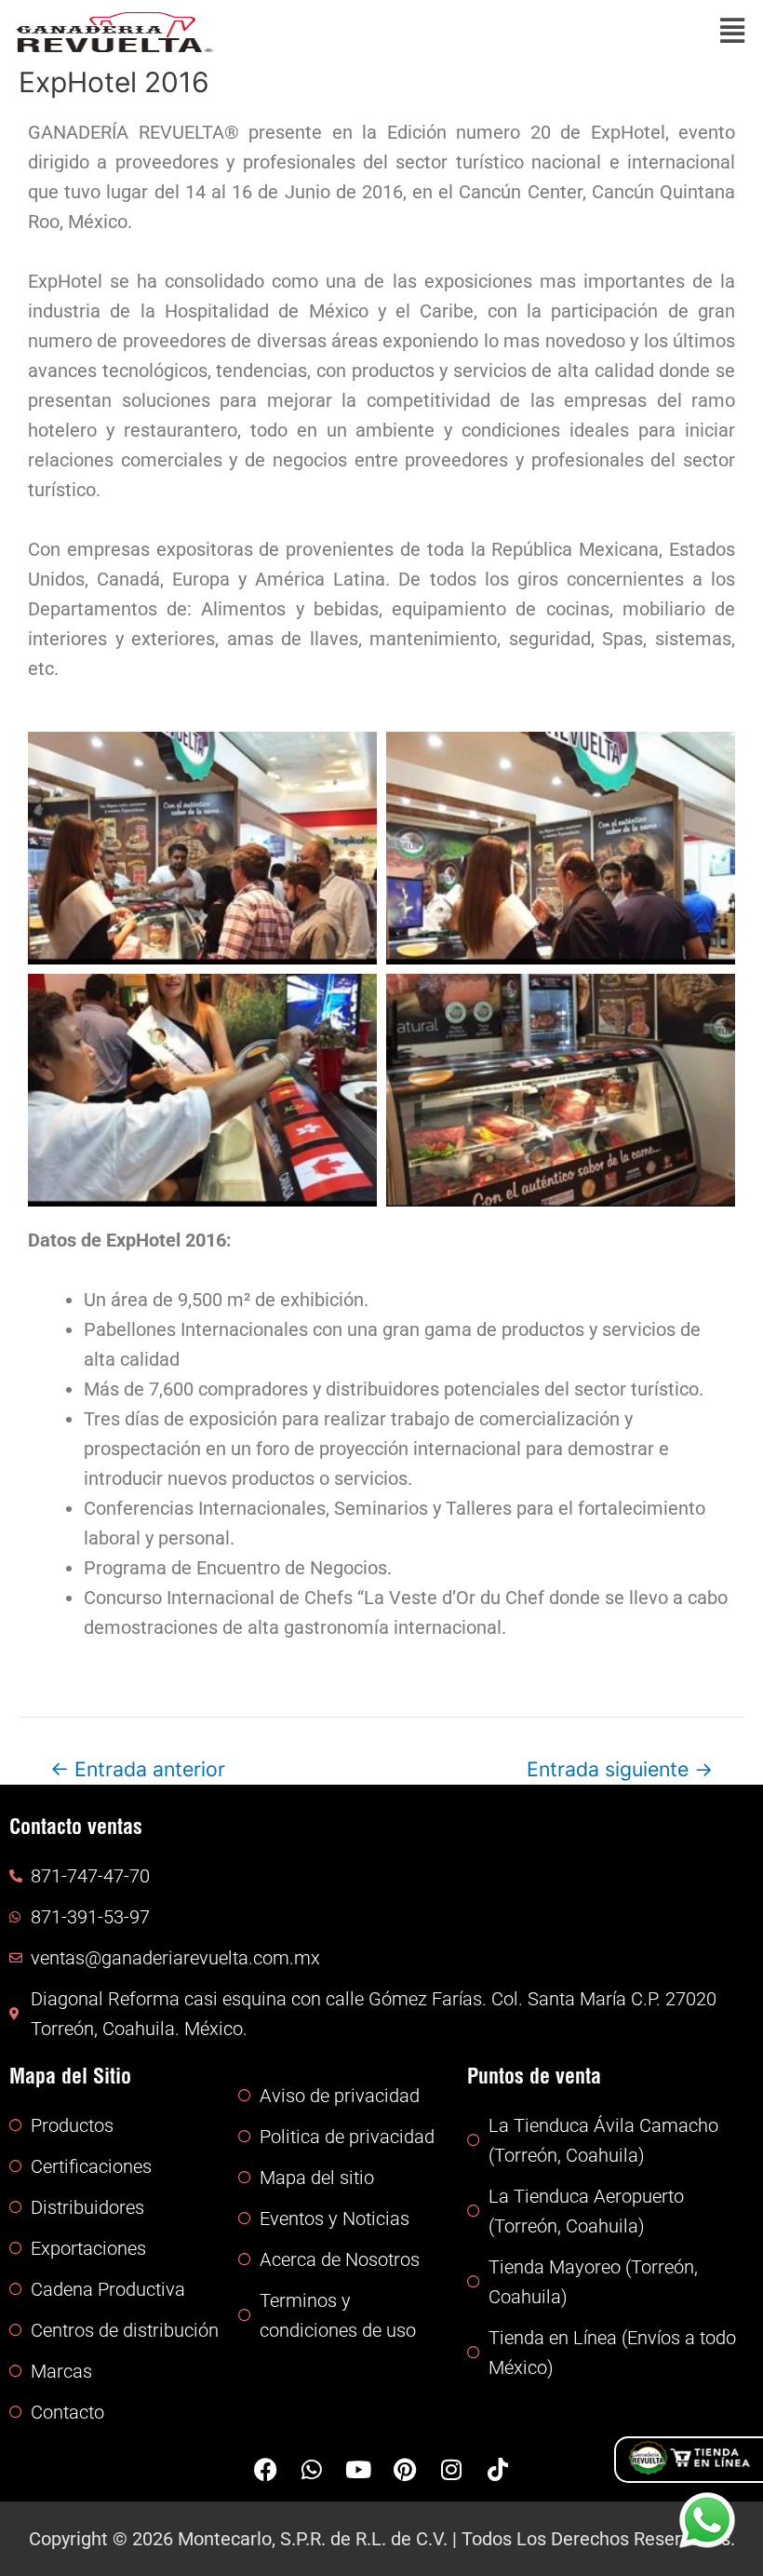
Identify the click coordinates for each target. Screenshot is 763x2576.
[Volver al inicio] (114, 31)
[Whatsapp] (707, 2520)
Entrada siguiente (620, 1769)
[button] (491, 33)
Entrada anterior (138, 1769)
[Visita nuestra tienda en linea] (689, 2460)
